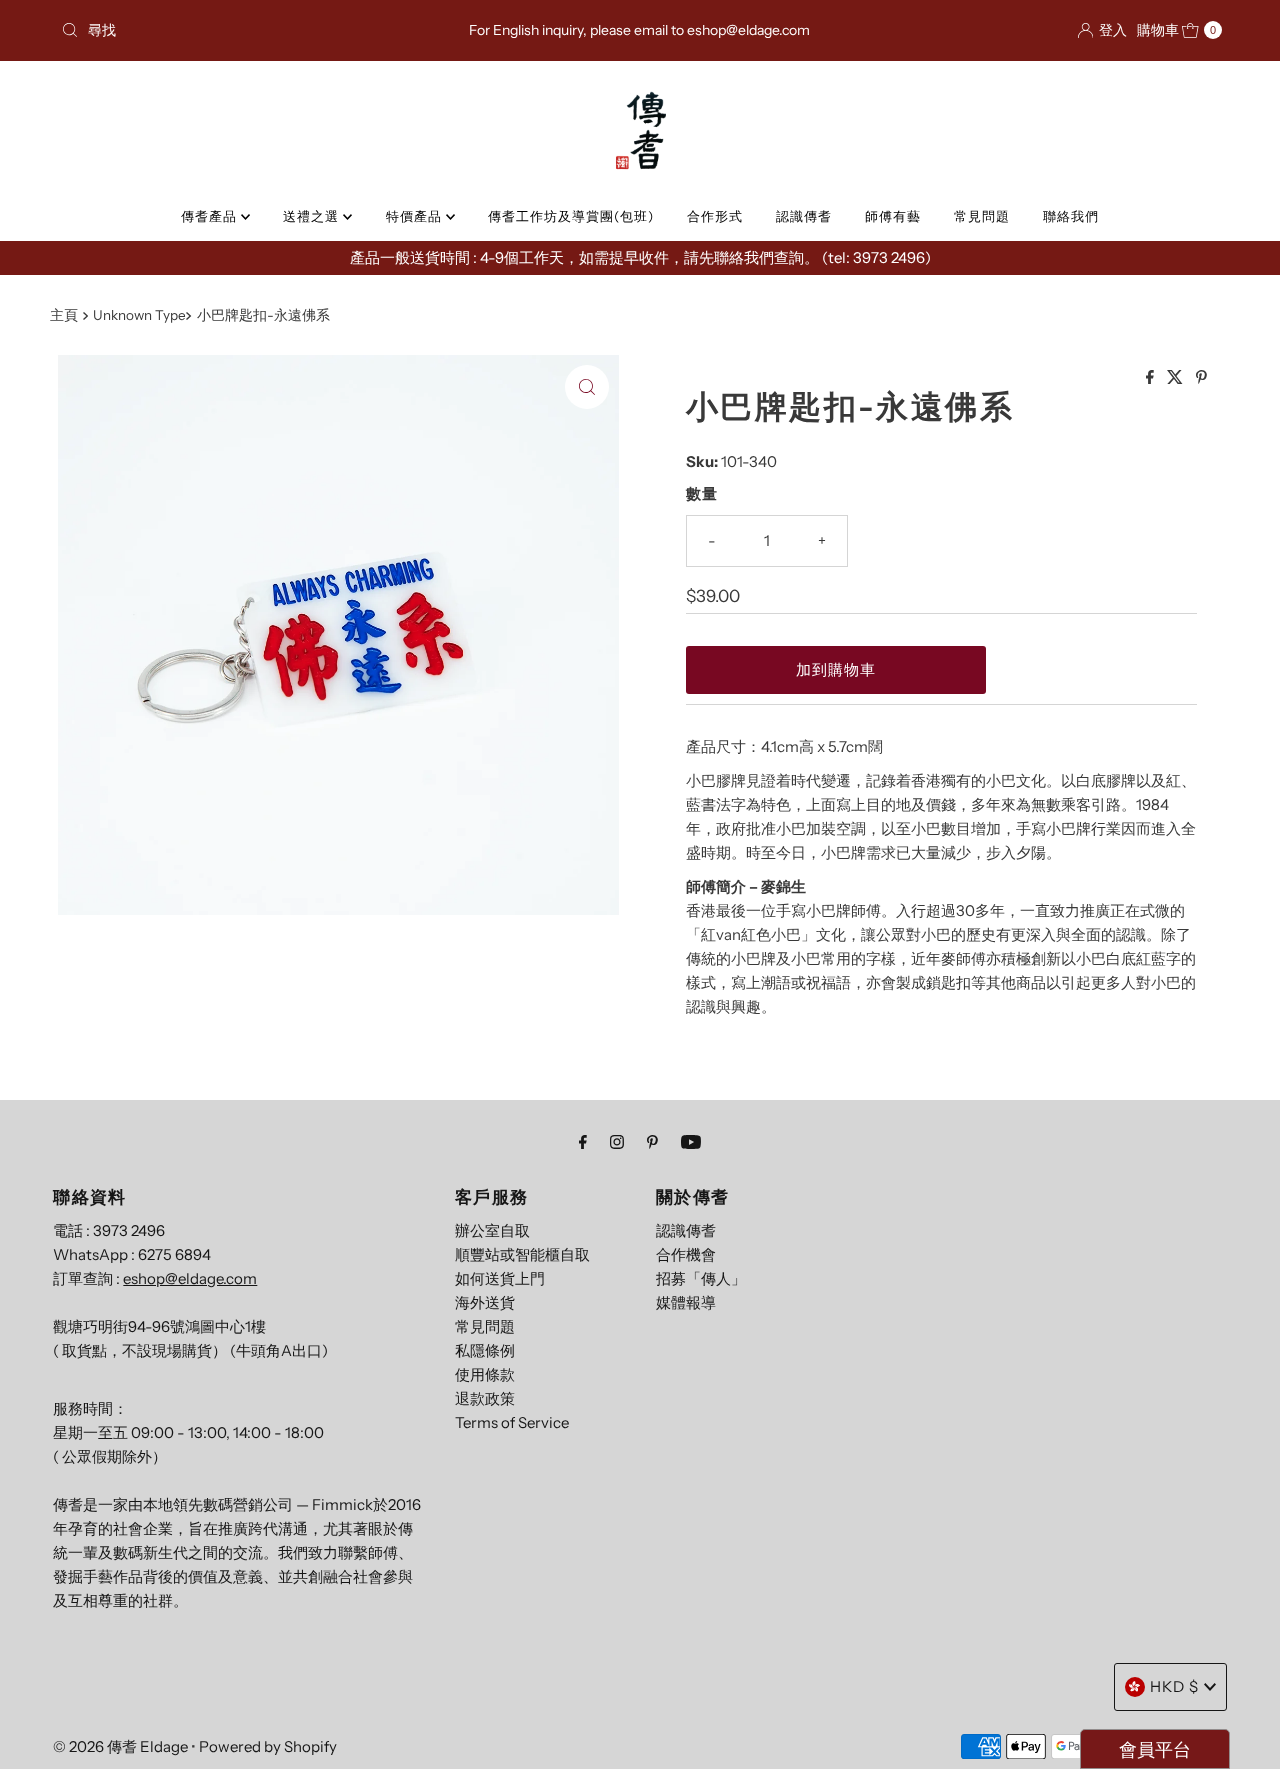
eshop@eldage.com (190, 1278)
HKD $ (1174, 1686)
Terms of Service (512, 1422)
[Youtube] (691, 1142)
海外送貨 (485, 1302)
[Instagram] (617, 1142)
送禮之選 (313, 216)
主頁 (64, 315)
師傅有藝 (893, 216)
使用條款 (485, 1374)
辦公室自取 (492, 1230)
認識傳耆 (804, 216)
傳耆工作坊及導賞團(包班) (571, 216)
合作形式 (715, 216)
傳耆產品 (211, 216)
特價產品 (416, 216)
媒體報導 (686, 1302)
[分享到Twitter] (1176, 378)
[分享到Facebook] (1151, 378)
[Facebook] (583, 1142)
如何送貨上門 (500, 1278)
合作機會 (686, 1254)
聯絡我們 (1071, 216)
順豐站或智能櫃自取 (522, 1254)
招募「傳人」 (701, 1278)
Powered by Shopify (268, 1746)
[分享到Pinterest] (1201, 378)
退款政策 (485, 1398)
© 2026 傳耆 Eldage (120, 1746)
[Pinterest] (652, 1142)
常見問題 (982, 216)
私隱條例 (485, 1350)
